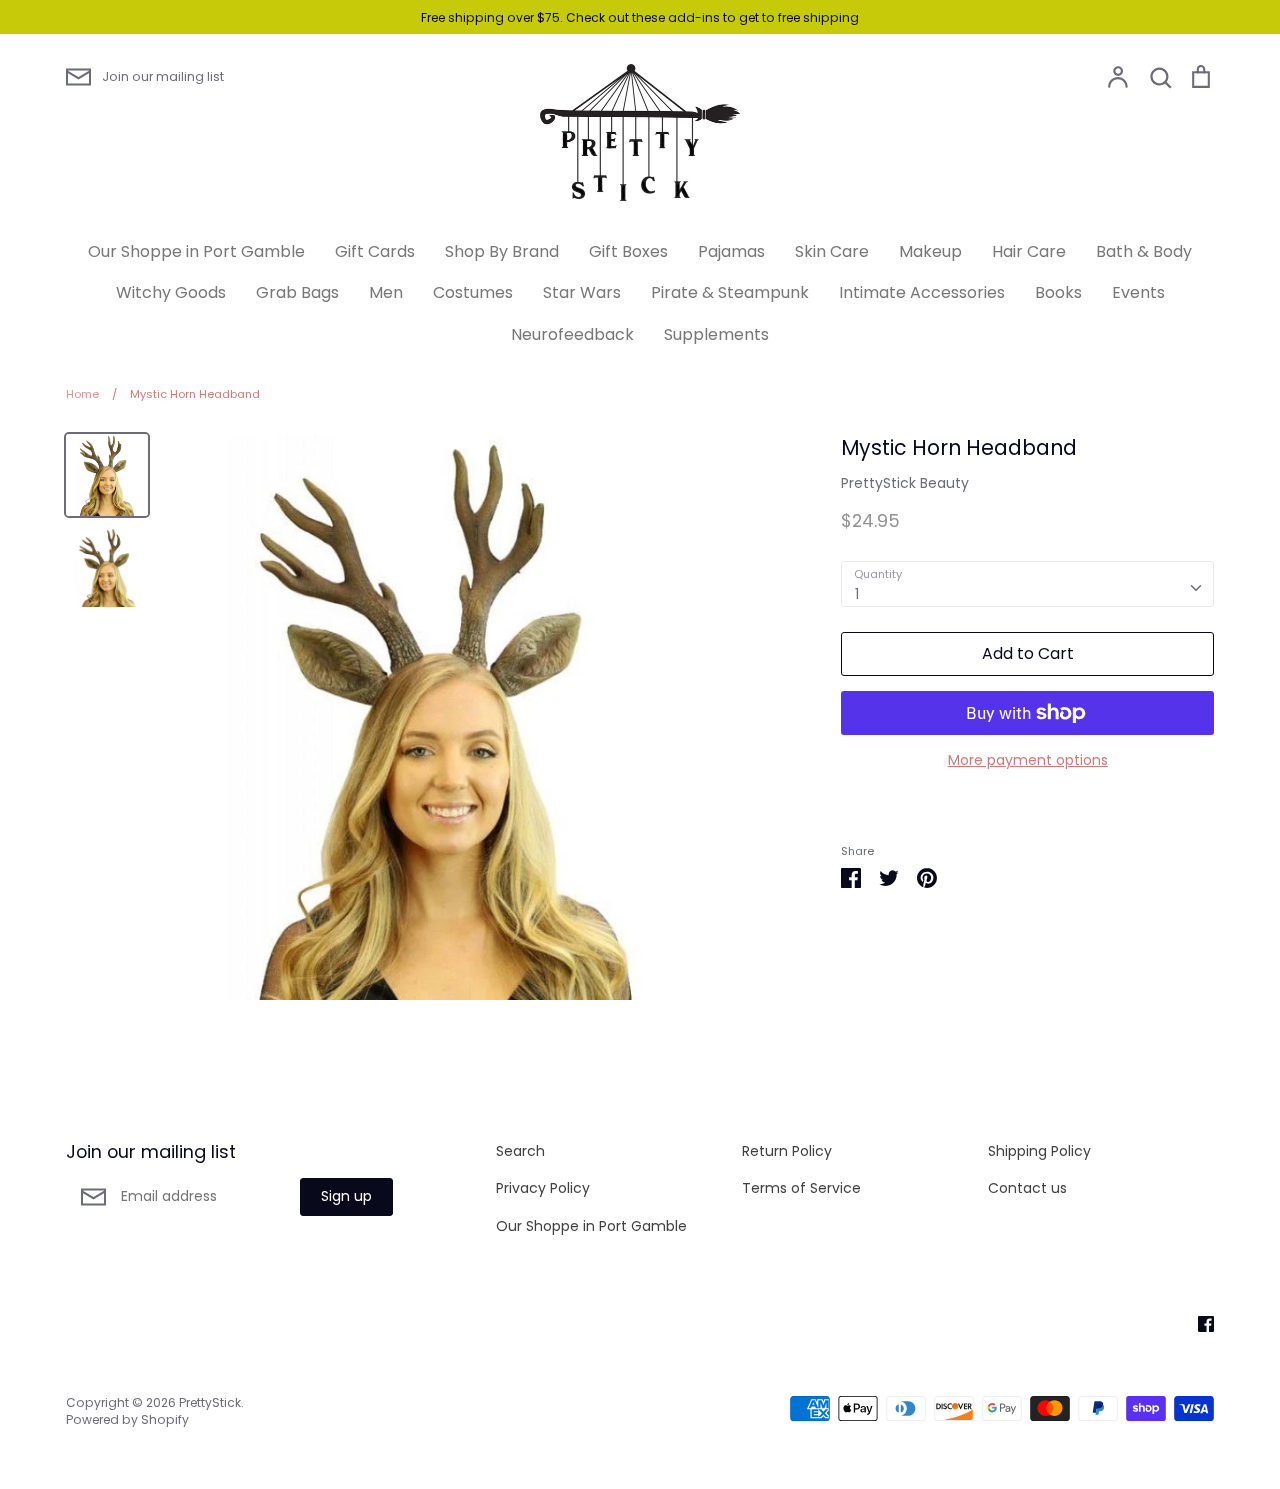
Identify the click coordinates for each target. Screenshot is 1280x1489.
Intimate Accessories (922, 292)
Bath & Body (1144, 251)
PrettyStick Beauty (905, 483)
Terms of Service (801, 1188)
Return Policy (787, 1151)
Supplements (716, 334)
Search (520, 1151)
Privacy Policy (543, 1188)
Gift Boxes (628, 251)
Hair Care (1029, 251)
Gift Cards (375, 251)
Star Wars (582, 292)
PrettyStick (210, 1402)
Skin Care (832, 251)
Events (1138, 292)
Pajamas (731, 251)
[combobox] (1027, 584)
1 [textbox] (857, 594)
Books (1058, 292)
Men (386, 292)
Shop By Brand (502, 251)
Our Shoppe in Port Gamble (196, 251)
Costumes (473, 292)
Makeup (930, 251)
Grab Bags (297, 292)
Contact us (1027, 1188)
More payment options (1028, 760)
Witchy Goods (171, 292)
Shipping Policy (1039, 1151)
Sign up (346, 1196)
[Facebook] (1198, 1323)
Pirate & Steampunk (730, 292)
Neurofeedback (572, 334)
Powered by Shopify (127, 1419)
